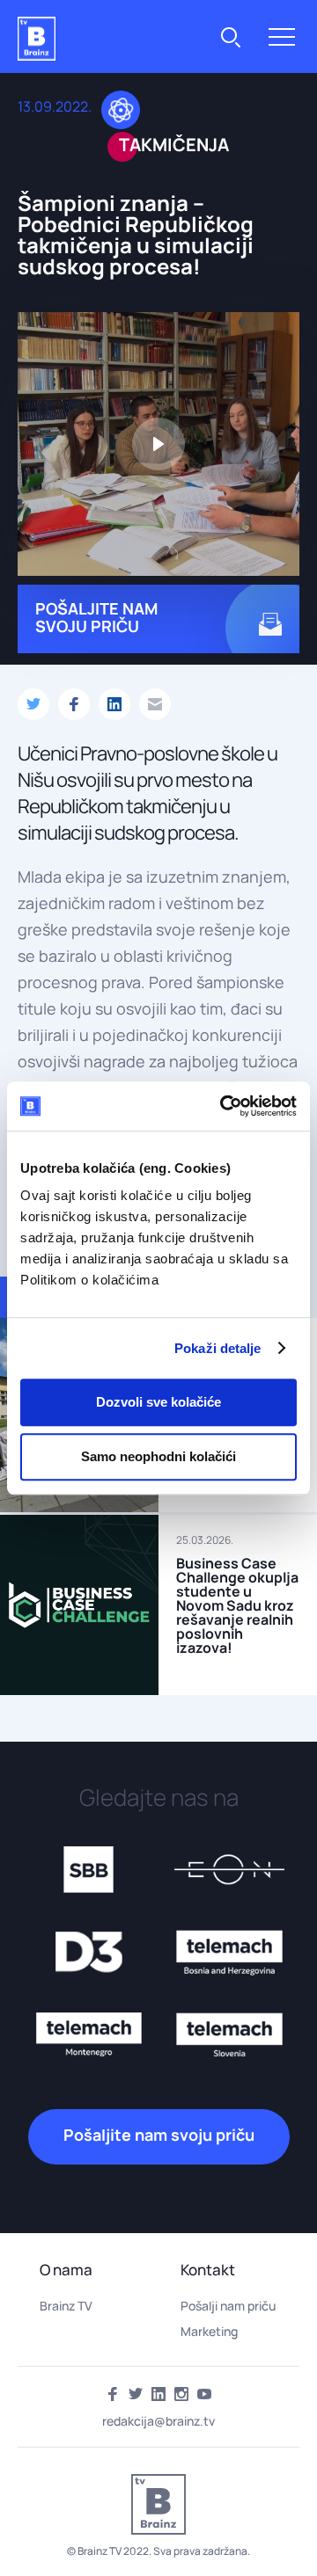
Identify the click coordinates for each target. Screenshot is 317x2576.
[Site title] (37, 39)
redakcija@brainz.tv (158, 2421)
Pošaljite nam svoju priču (159, 2135)
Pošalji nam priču (228, 2306)
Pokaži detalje (217, 1348)
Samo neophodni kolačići (158, 1456)
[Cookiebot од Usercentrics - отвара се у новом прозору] (224, 1106)
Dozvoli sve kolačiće (158, 1402)
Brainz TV (66, 2306)
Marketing (209, 2331)
